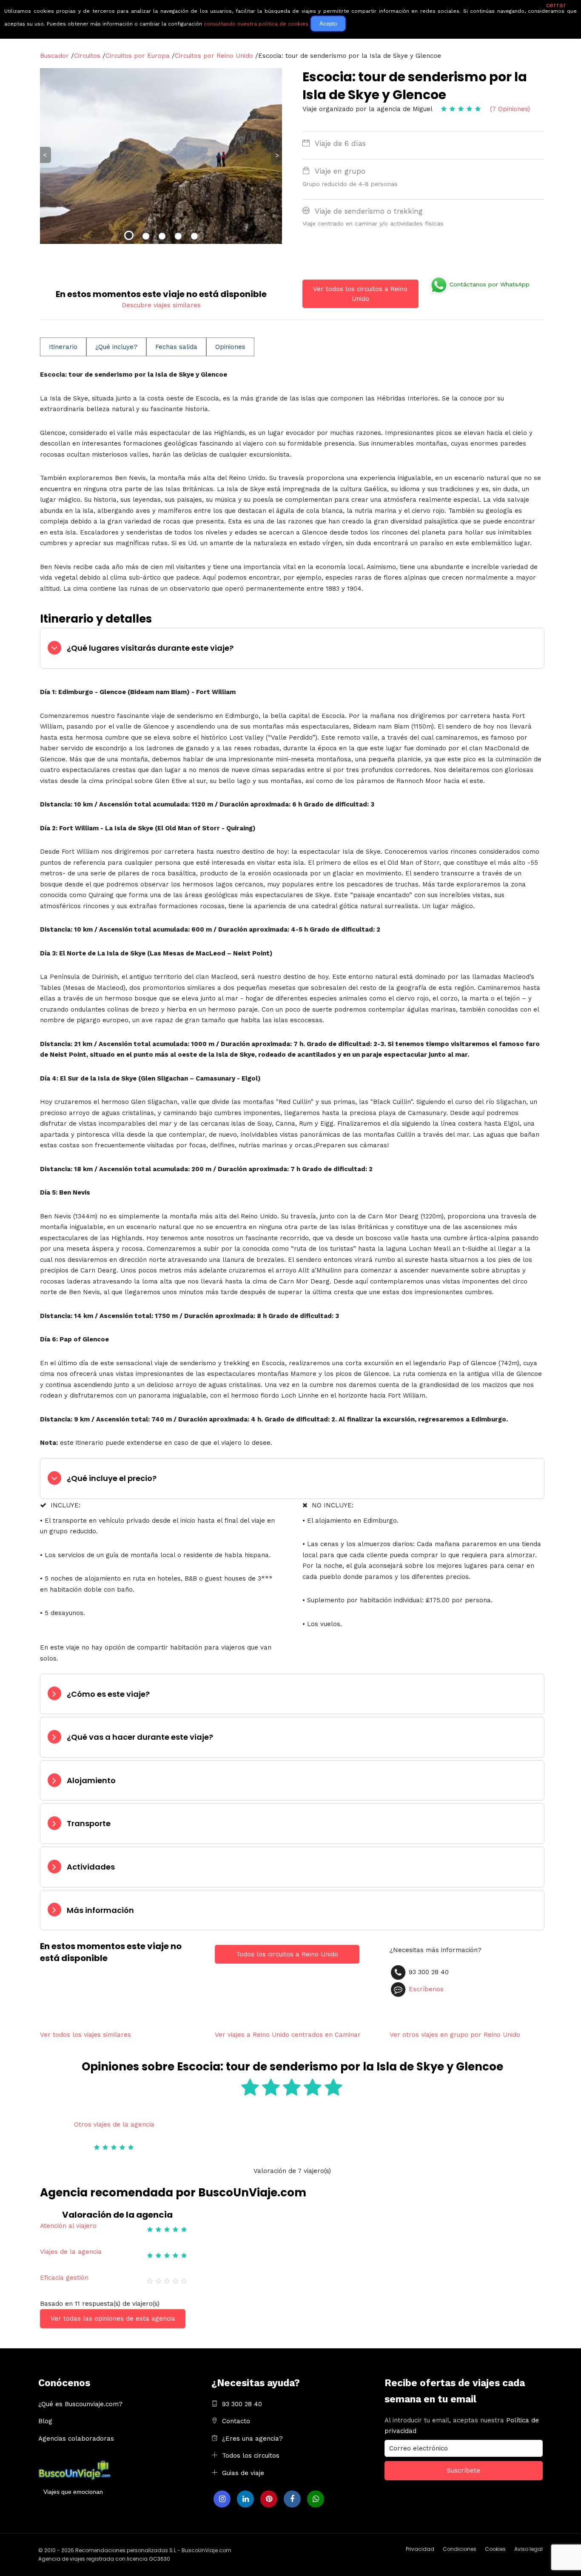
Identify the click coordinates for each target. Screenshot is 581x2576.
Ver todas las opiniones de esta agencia (113, 2319)
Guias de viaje (243, 2473)
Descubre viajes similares (161, 305)
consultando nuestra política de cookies (256, 24)
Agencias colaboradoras (76, 2439)
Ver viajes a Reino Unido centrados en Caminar (288, 2035)
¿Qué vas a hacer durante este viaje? (140, 1737)
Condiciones (460, 2549)
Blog (45, 2421)
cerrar (556, 5)
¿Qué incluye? (116, 347)
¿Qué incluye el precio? (112, 1478)
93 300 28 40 (242, 2404)
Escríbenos (426, 1989)
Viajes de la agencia (71, 2252)
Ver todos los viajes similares (85, 2035)
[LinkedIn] (245, 2499)
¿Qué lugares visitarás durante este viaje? (150, 648)
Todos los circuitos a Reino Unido (287, 1954)
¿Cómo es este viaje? (108, 1694)
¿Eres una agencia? (252, 2439)
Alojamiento (91, 1780)
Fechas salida (176, 347)
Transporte (89, 1823)
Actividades (91, 1867)
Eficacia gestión (64, 2278)
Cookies (495, 2549)
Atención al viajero (68, 2226)
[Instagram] (222, 2499)
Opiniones (230, 347)
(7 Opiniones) (510, 109)
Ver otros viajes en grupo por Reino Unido (455, 2035)
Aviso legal (528, 2549)
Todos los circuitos (251, 2456)
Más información (100, 1910)
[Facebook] (292, 2499)
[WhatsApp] (316, 2499)
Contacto (236, 2421)
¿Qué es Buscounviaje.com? (80, 2404)
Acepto (328, 24)
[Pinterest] (269, 2499)
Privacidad (420, 2549)
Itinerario (63, 347)
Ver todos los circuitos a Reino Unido (360, 294)
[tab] (292, 648)
